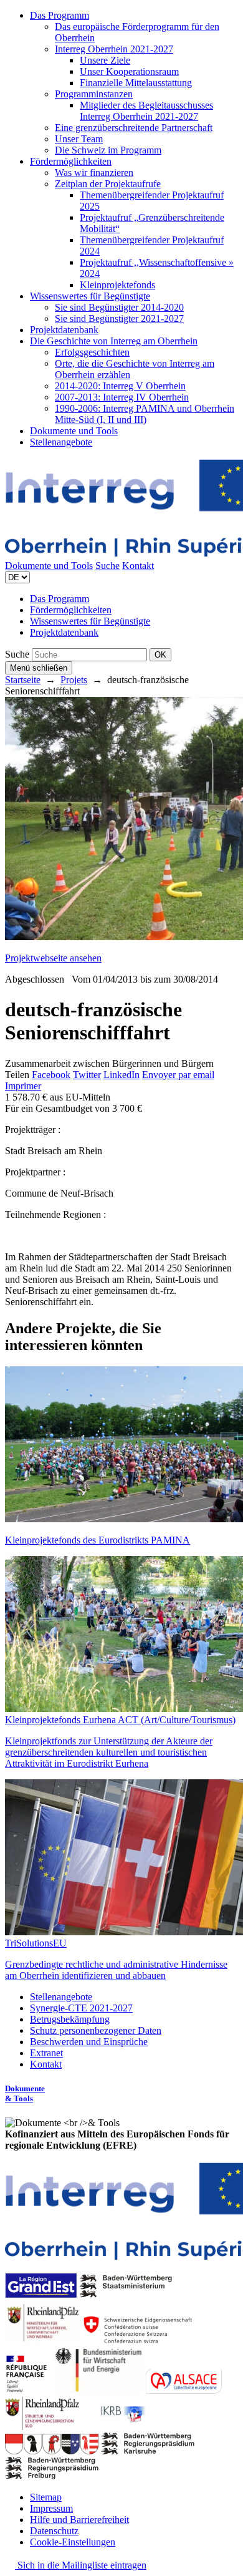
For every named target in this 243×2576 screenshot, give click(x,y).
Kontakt (138, 566)
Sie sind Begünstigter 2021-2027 (119, 318)
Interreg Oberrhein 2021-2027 (114, 49)
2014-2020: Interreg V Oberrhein (120, 386)
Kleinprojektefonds (117, 285)
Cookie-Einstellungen (73, 2542)
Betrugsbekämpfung (70, 2019)
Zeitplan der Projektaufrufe (108, 184)
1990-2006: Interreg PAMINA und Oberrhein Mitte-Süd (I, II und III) (145, 414)
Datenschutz (54, 2531)
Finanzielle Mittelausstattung (136, 83)
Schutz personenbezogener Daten (96, 2030)
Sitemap (46, 2497)
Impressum (51, 2508)
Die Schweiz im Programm (108, 150)
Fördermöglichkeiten (71, 161)
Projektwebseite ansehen (53, 958)
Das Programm (60, 15)
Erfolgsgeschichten (92, 352)
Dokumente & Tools (25, 2093)
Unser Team (79, 139)
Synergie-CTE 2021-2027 (81, 2008)
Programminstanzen (94, 94)
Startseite (23, 680)
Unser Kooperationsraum (129, 71)
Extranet (46, 2053)
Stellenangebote (61, 442)
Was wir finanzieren (94, 173)
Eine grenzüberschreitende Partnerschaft (134, 128)
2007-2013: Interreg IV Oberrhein (122, 397)
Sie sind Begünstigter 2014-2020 (119, 307)
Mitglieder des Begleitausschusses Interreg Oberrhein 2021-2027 (146, 111)
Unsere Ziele (105, 60)
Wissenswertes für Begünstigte (90, 296)
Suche (107, 566)
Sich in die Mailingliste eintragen (81, 2565)
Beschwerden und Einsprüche (89, 2042)
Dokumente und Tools (74, 431)
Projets (74, 680)
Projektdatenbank (64, 330)
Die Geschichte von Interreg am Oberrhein (114, 341)
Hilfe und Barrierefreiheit (79, 2520)
